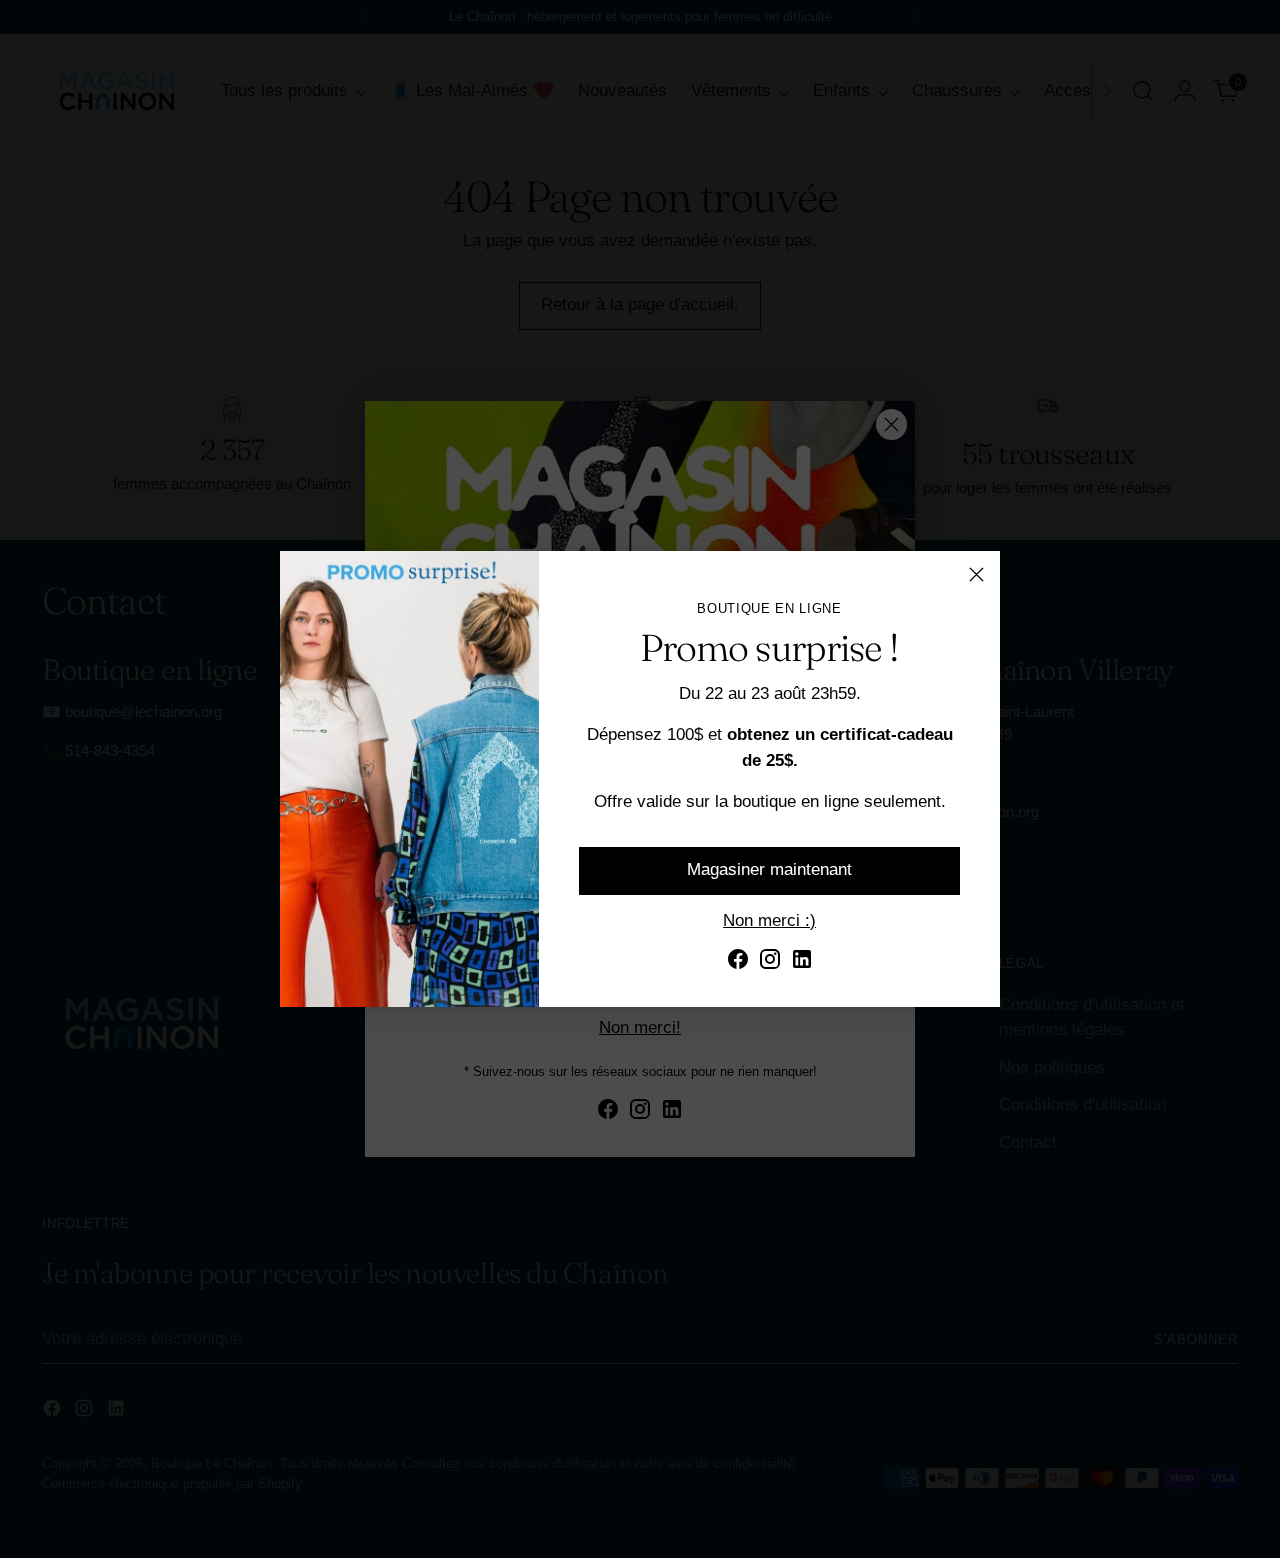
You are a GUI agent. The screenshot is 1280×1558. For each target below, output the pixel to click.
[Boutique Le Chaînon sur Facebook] (738, 963)
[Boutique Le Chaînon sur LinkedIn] (802, 963)
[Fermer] (976, 574)
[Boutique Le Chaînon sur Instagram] (770, 963)
